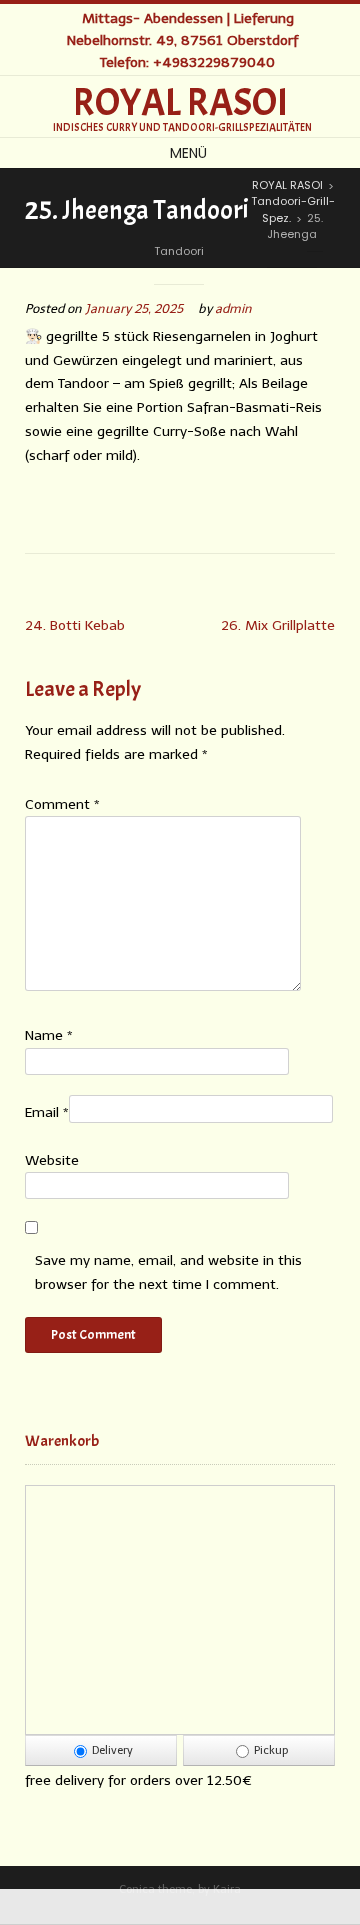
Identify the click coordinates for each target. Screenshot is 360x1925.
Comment (62, 804)
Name (49, 1035)
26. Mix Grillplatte (278, 625)
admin (233, 308)
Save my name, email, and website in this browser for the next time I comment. (168, 1272)
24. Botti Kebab (75, 625)
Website (52, 1160)
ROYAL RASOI (180, 103)
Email (47, 1112)
